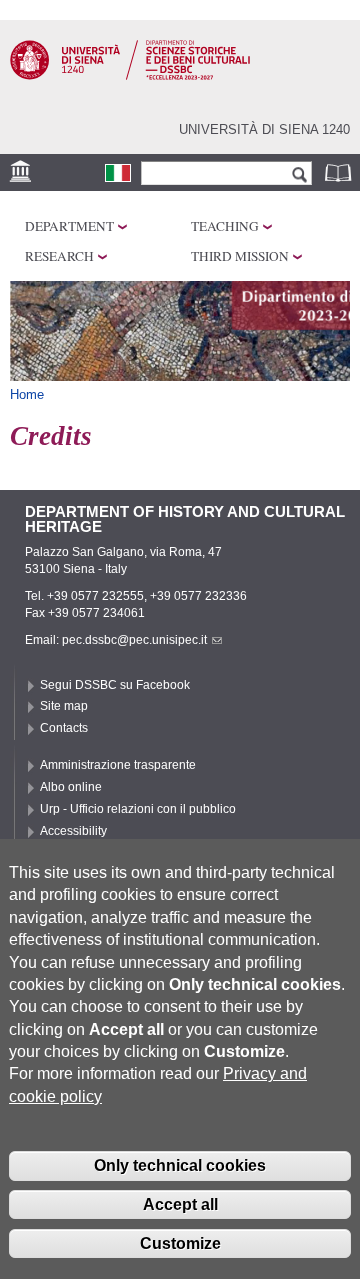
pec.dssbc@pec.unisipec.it (134, 640)
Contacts (64, 728)
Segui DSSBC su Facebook (115, 685)
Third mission (240, 256)
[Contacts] (118, 173)
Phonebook (340, 172)
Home (27, 394)
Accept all (180, 1204)
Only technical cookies (180, 1165)
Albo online (71, 787)
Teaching (225, 226)
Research (59, 256)
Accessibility (73, 831)
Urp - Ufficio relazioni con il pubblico (138, 809)
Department (69, 226)
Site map (64, 706)
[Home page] (130, 76)
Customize (180, 1243)
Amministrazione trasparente (118, 765)
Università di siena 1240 (264, 129)
